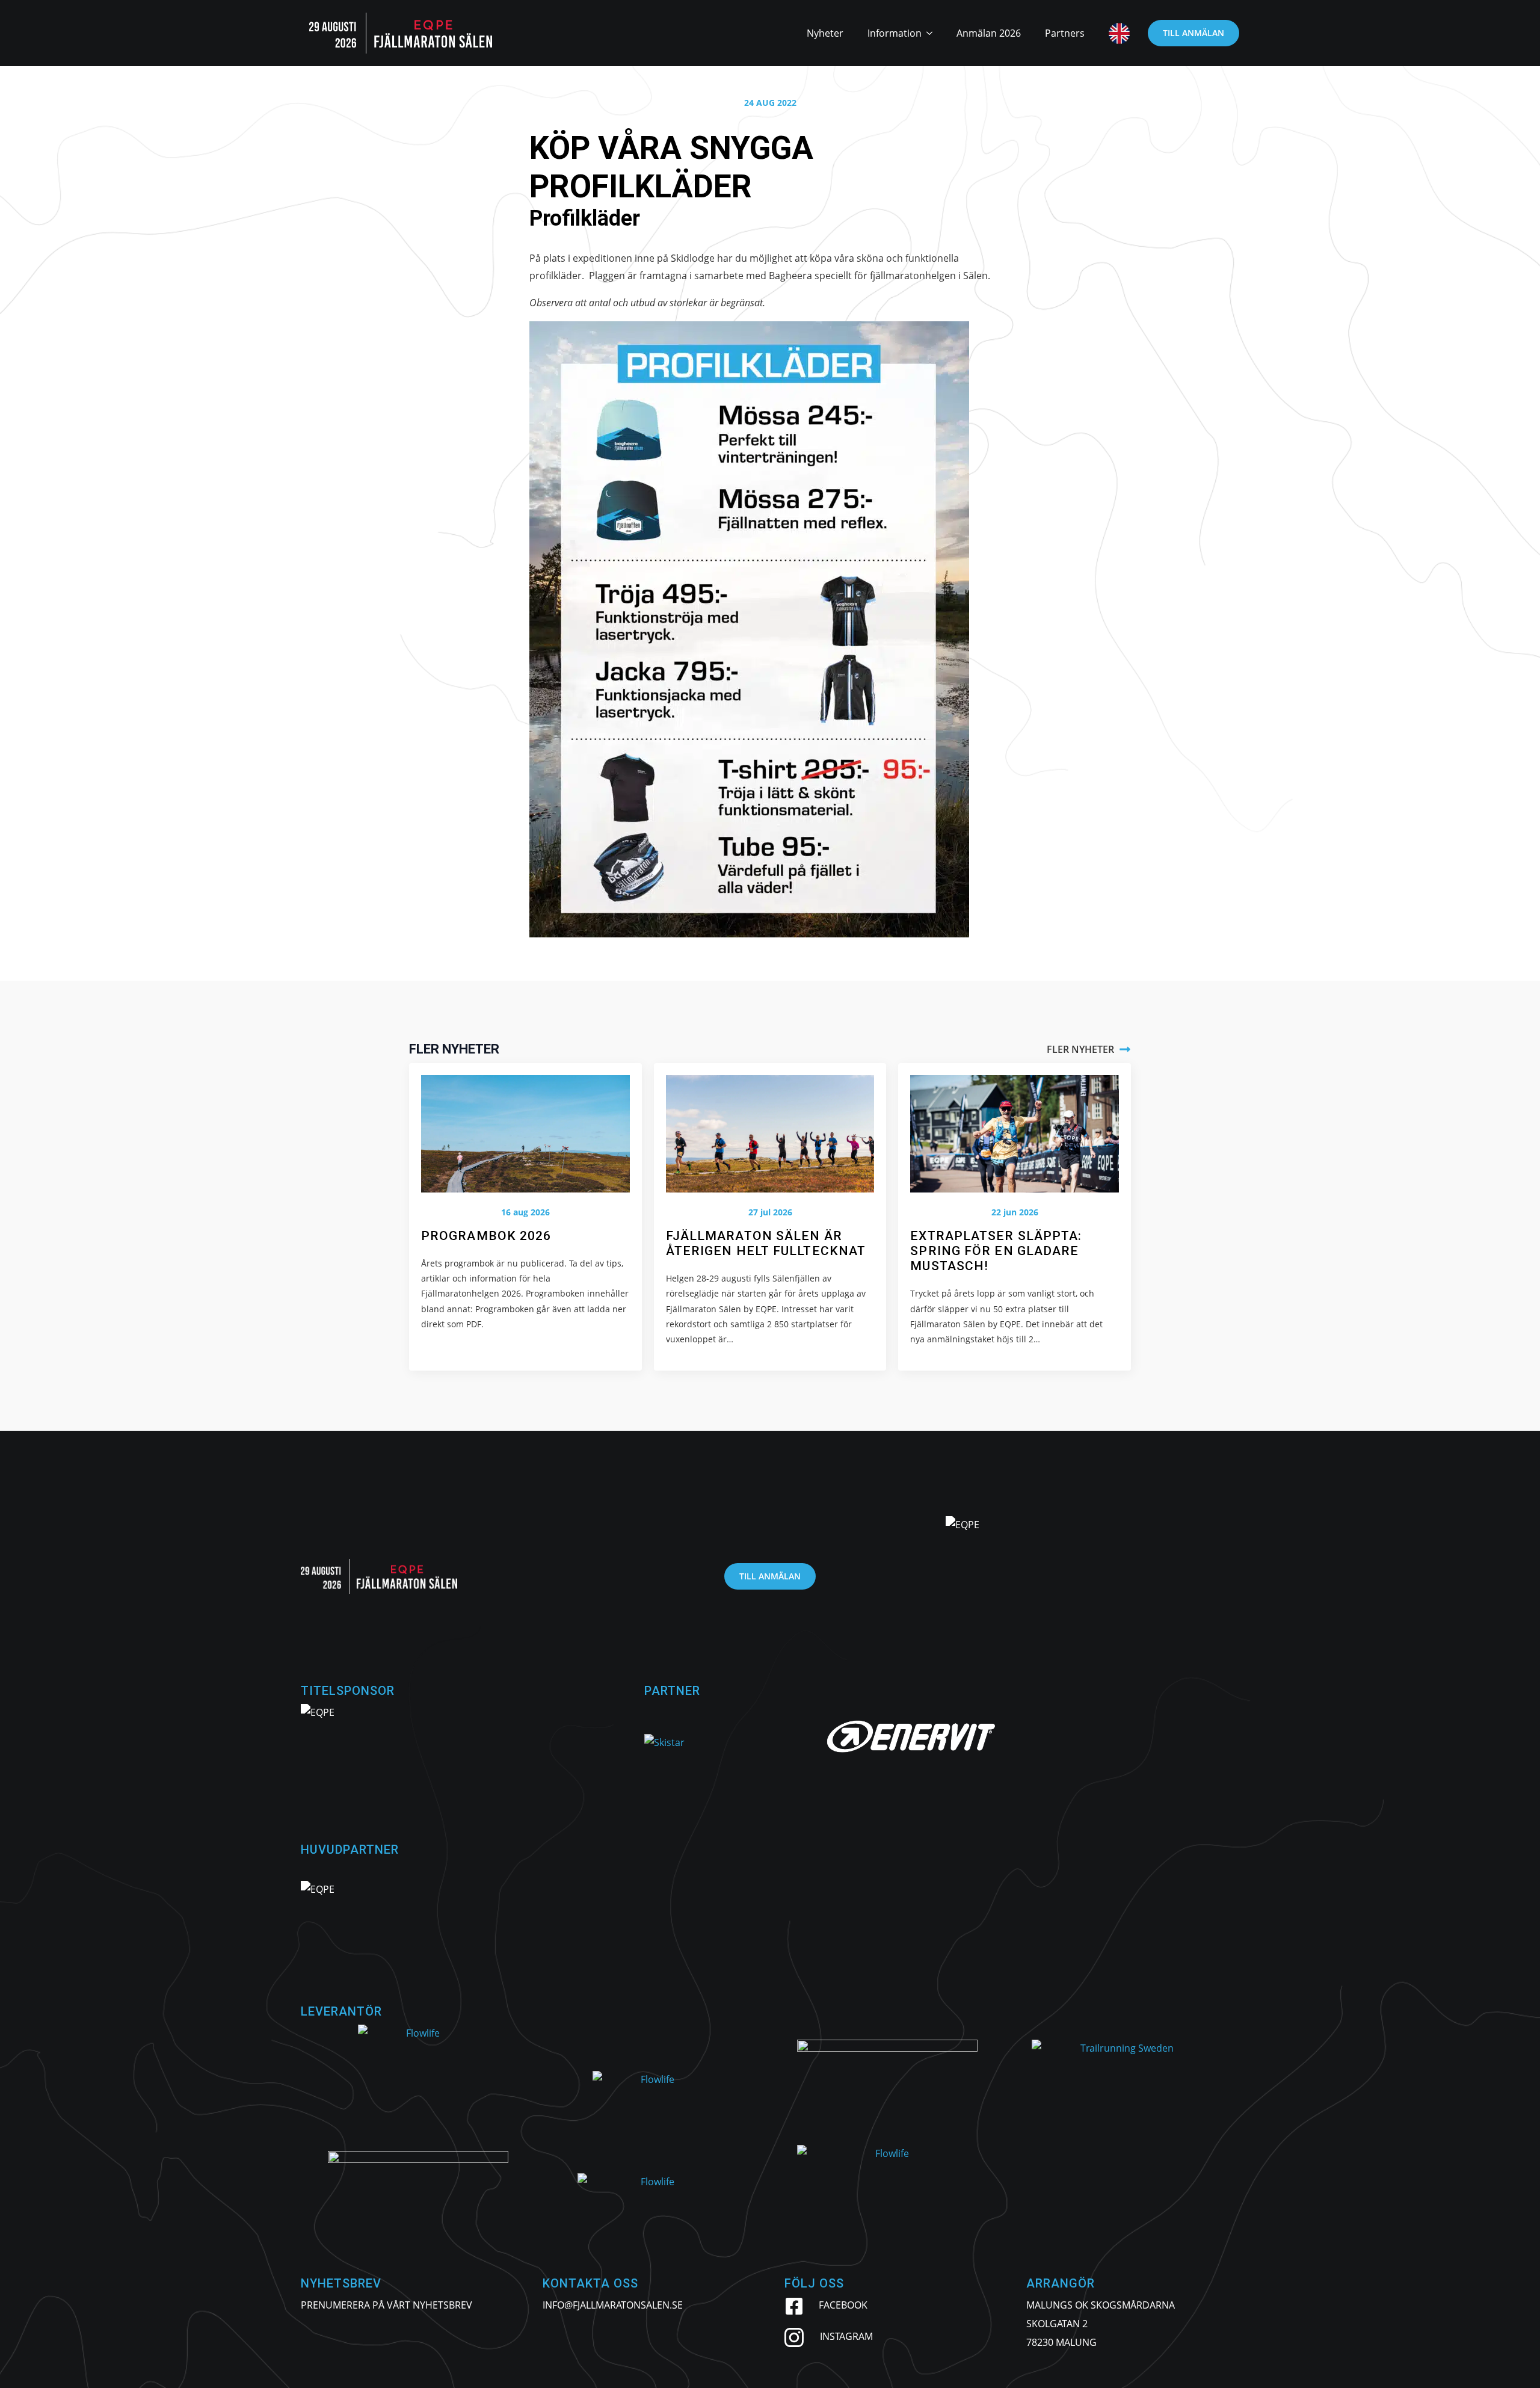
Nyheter (825, 33)
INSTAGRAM (846, 2336)
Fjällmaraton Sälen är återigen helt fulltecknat (766, 1243)
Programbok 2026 (486, 1236)
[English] (1113, 33)
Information (895, 33)
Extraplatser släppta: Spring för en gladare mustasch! (996, 1251)
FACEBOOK (843, 2305)
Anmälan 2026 (989, 33)
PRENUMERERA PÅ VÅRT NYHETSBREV (387, 2305)
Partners (1065, 33)
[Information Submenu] (933, 33)
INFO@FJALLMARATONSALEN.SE (613, 2305)
